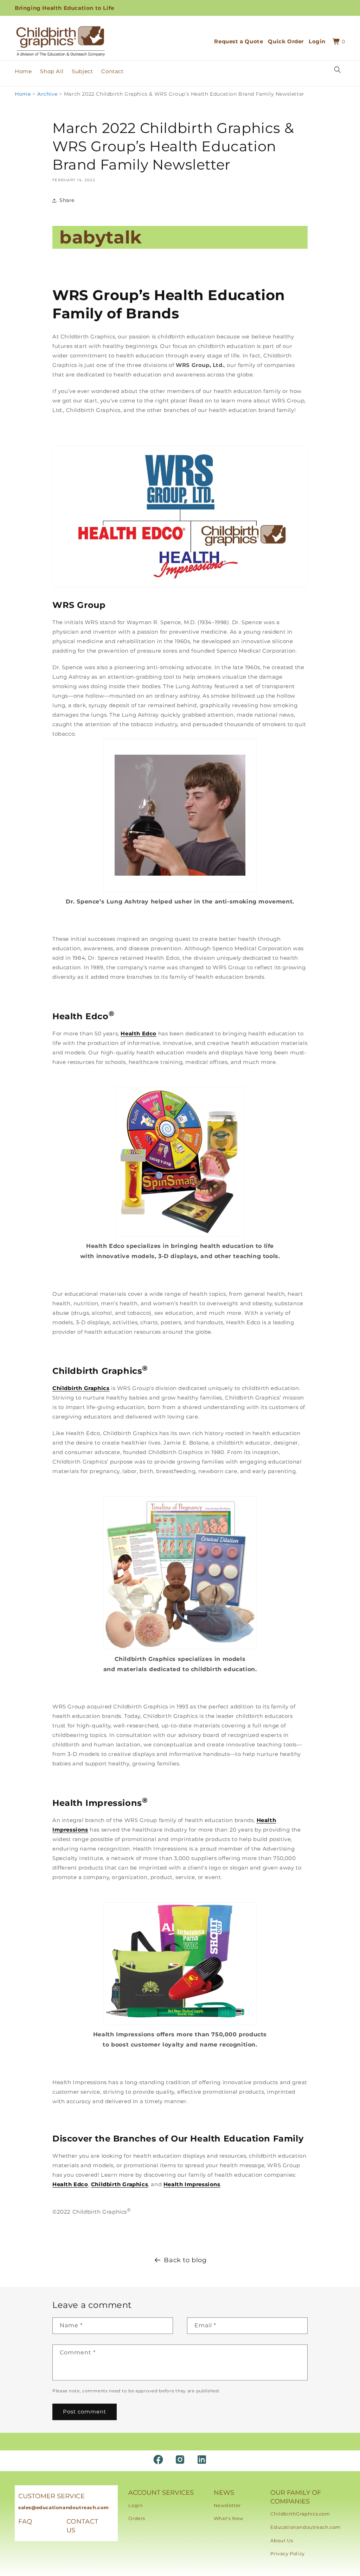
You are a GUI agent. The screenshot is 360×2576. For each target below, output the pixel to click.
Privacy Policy (287, 2553)
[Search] (337, 70)
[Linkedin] (202, 2460)
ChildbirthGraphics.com (300, 2514)
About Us (282, 2540)
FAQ (25, 2521)
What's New (229, 2518)
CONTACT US (82, 2526)
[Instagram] (180, 2460)
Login (136, 2505)
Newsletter (227, 2505)
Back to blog (185, 2260)
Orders (137, 2518)
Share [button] (67, 200)
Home (23, 94)
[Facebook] (158, 2460)
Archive (47, 94)
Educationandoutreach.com (305, 2527)
